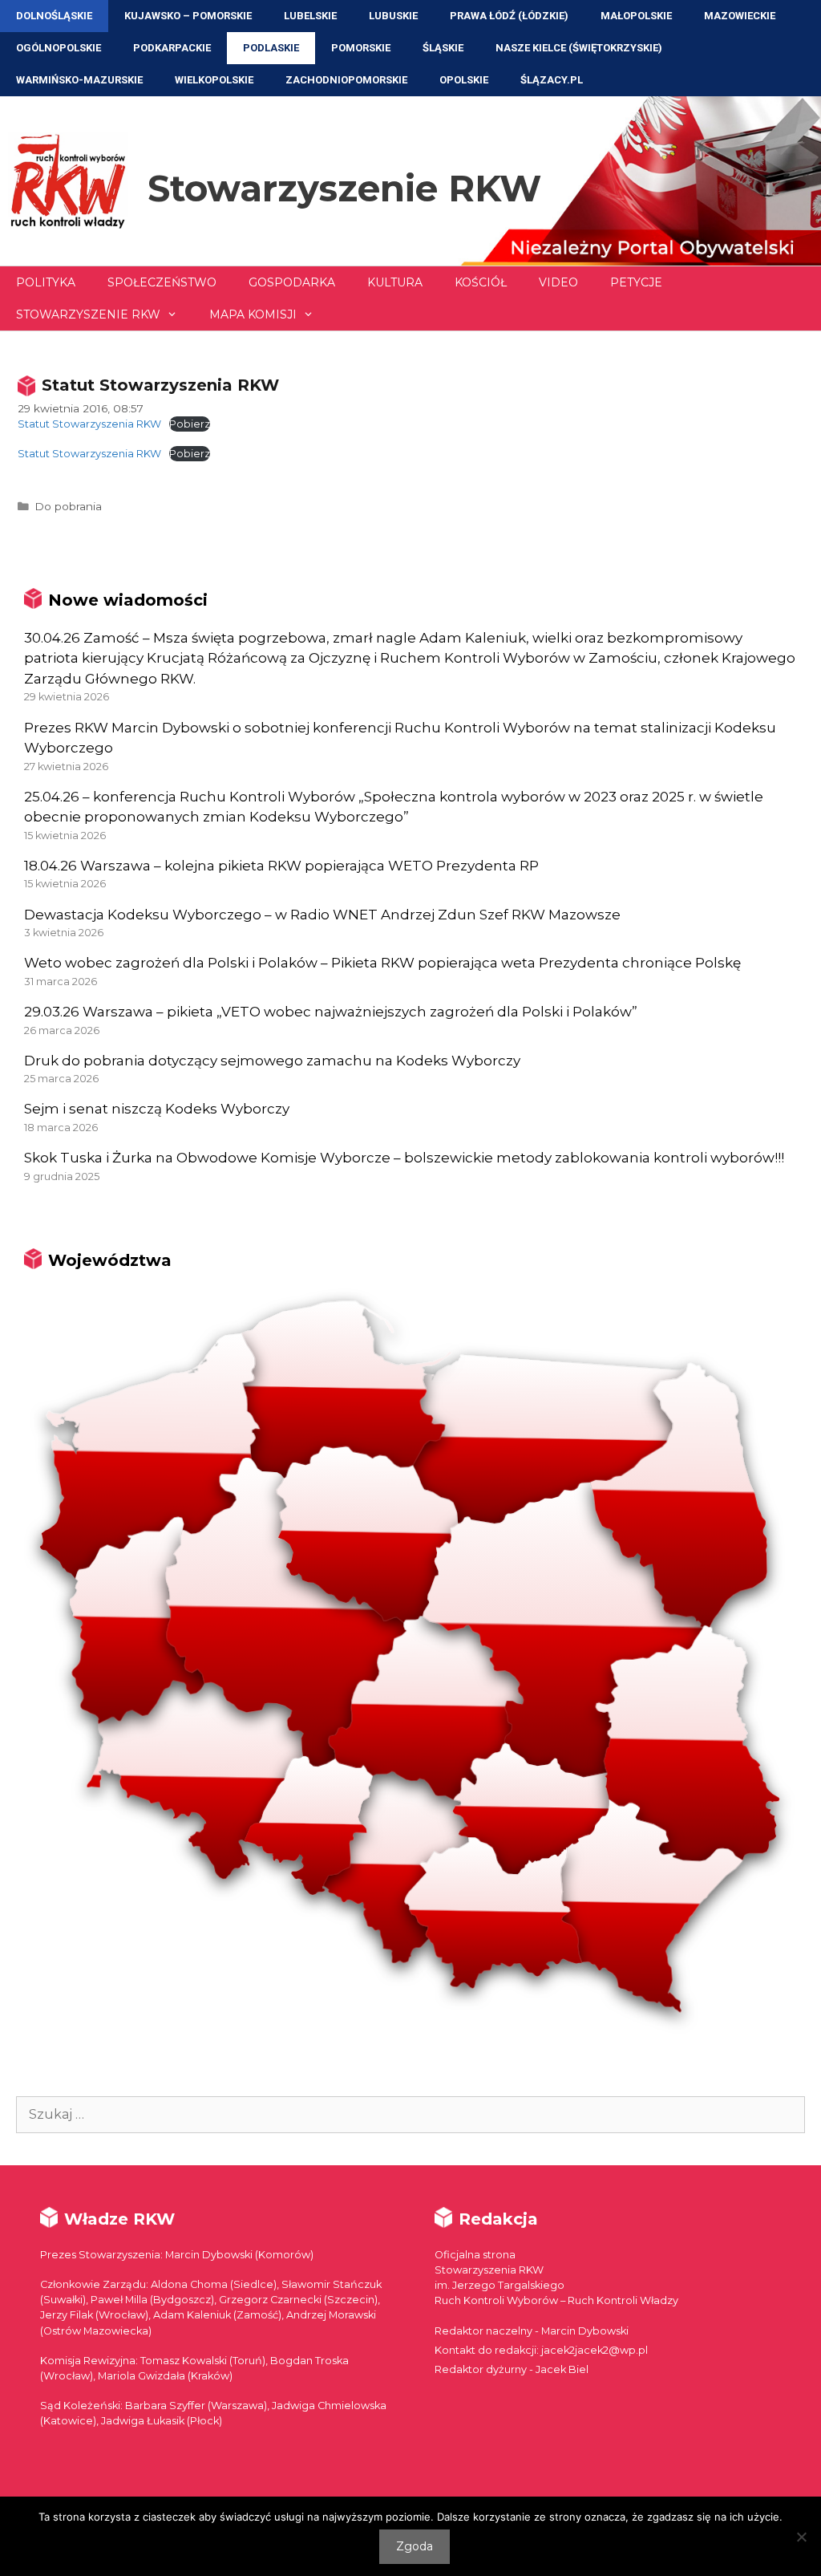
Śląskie (443, 48)
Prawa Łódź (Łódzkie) (509, 16)
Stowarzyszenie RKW (344, 188)
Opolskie (464, 80)
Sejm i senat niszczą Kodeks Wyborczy (157, 1109)
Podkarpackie (172, 48)
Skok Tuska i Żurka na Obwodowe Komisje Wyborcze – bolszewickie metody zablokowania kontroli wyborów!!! (404, 1158)
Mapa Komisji (253, 314)
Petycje (636, 282)
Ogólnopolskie (59, 48)
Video (558, 282)
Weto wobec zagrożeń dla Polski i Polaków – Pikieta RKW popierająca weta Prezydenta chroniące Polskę (382, 963)
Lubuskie (393, 16)
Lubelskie (310, 16)
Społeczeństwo (162, 282)
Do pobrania (68, 506)
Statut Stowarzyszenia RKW (89, 424)
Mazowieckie (740, 16)
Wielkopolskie (214, 80)
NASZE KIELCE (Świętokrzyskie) (579, 48)
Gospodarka (292, 282)
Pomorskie (361, 48)
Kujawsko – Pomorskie (188, 16)
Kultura (395, 282)
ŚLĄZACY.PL (552, 80)
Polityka (46, 282)
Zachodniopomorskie (346, 80)
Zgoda (415, 2546)
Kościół (481, 282)
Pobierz (190, 424)
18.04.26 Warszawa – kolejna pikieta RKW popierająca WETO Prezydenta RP (281, 866)
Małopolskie (636, 16)
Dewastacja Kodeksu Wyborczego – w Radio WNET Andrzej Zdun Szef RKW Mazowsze (322, 915)
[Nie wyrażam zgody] (801, 2537)
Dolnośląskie (54, 16)
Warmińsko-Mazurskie (79, 80)
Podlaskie (271, 48)
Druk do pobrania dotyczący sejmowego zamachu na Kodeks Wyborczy (272, 1061)
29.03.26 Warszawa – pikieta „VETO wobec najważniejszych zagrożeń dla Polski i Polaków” (331, 1012)
